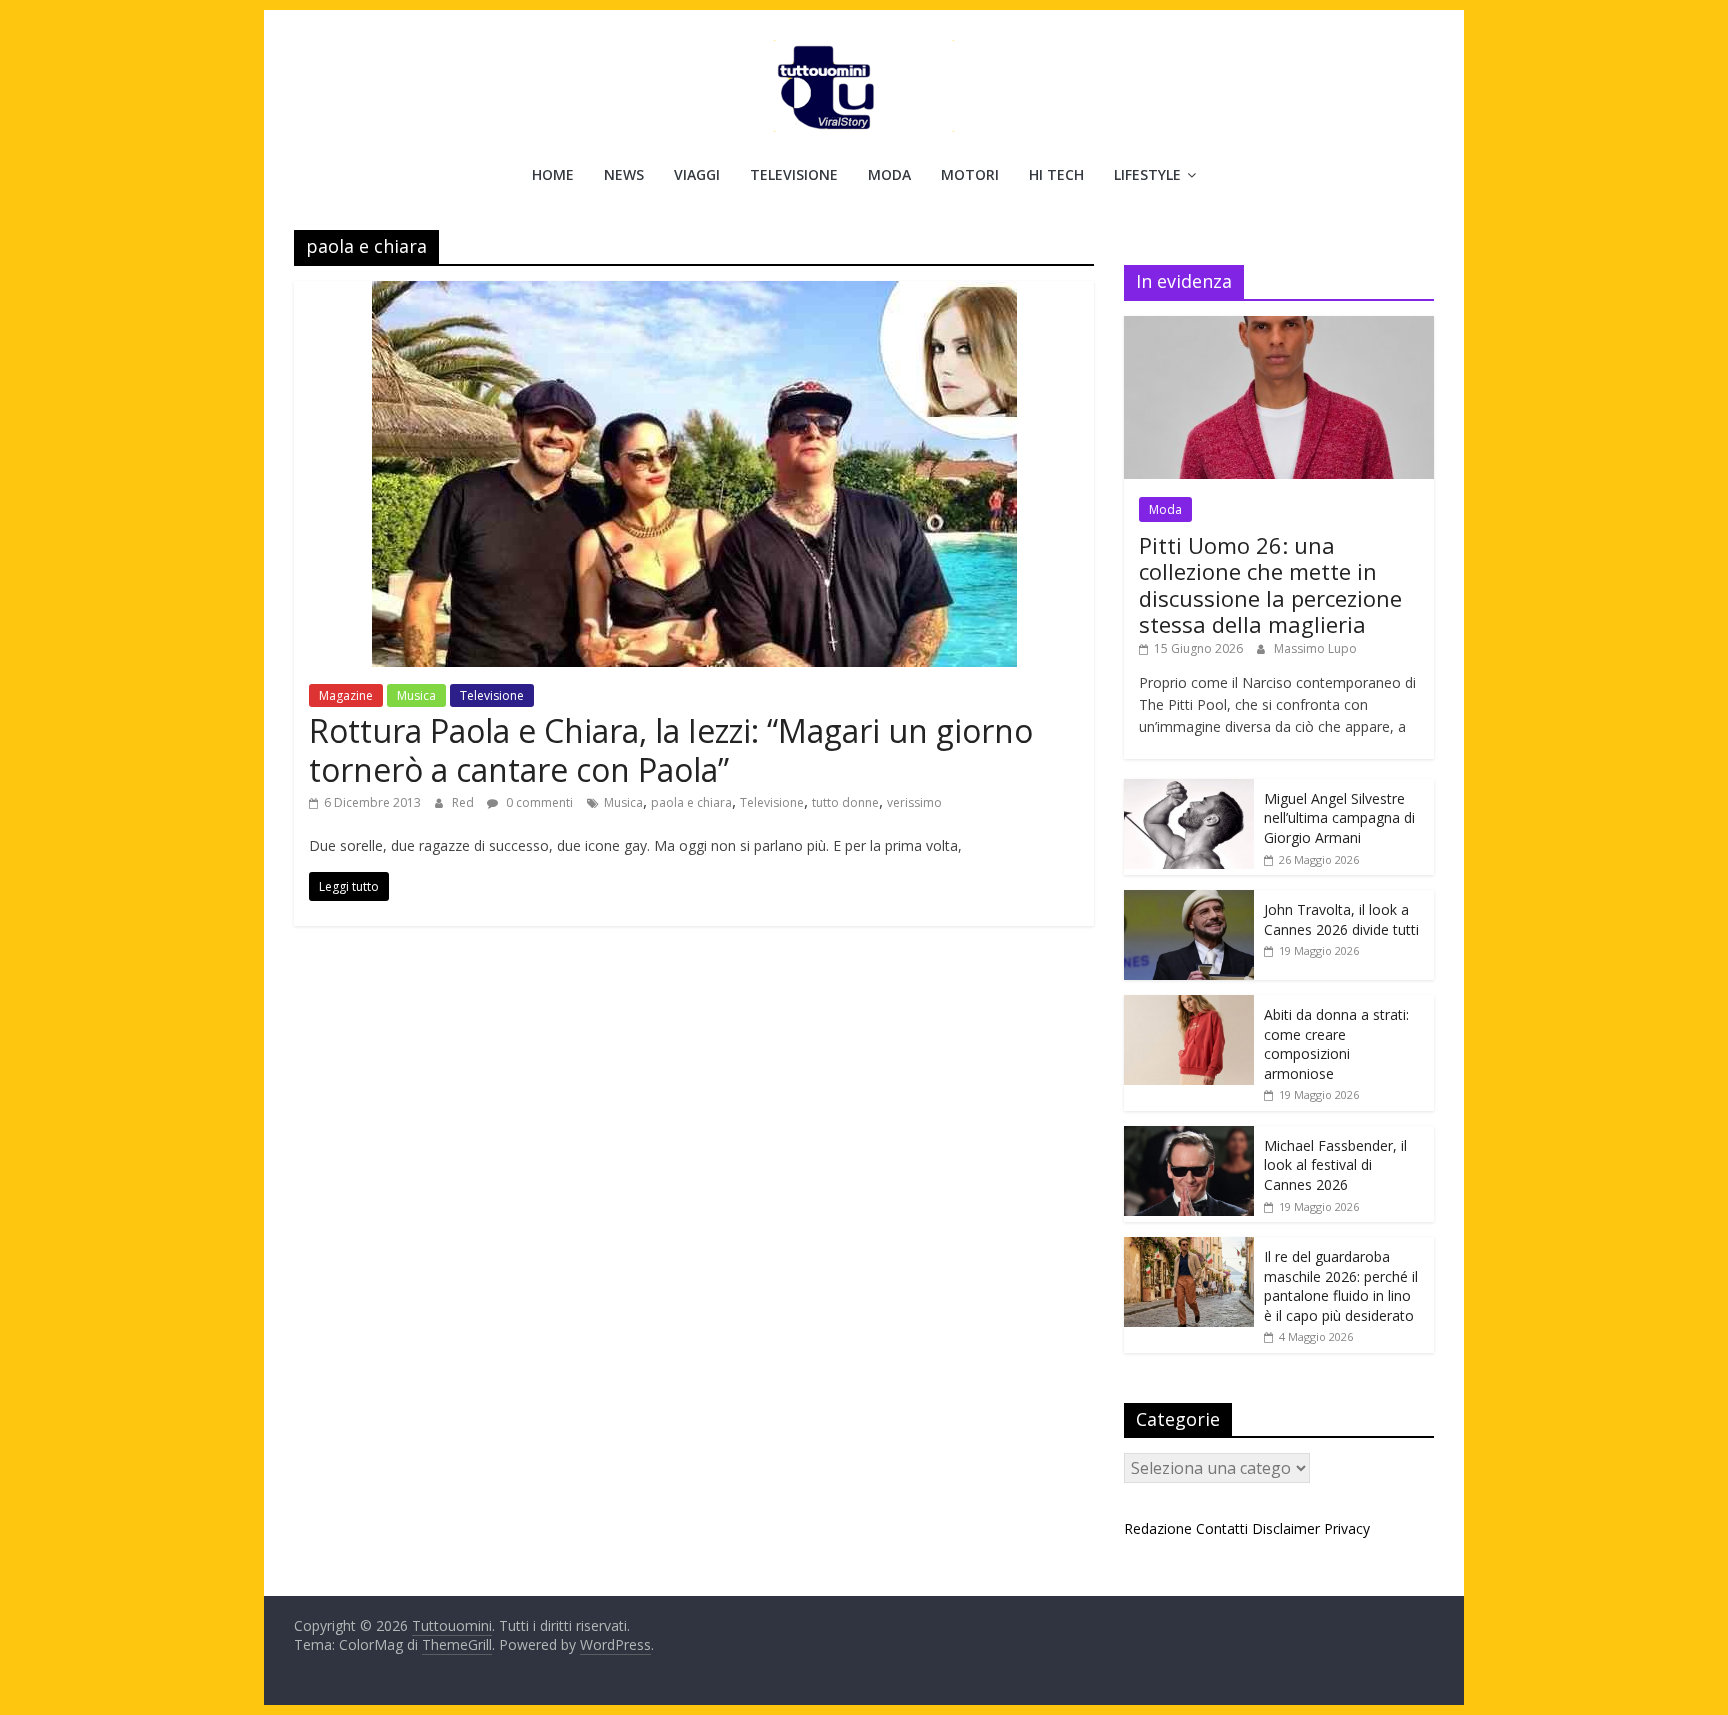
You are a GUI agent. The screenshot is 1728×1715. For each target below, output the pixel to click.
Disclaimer (1286, 1528)
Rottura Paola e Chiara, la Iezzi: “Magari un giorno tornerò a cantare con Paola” (671, 749)
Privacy (1347, 1528)
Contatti (1222, 1528)
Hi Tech (1056, 174)
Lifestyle (1147, 174)
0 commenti (538, 802)
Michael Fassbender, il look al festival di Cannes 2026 (1335, 1165)
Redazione (1158, 1528)
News (624, 174)
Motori (970, 174)
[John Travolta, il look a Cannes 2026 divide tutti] (1189, 900)
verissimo (914, 802)
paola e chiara (691, 802)
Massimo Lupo (1315, 648)
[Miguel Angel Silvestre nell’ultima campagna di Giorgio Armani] (1189, 789)
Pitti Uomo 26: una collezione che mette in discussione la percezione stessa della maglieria (1270, 584)
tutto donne (845, 802)
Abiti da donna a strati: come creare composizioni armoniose (1336, 1044)
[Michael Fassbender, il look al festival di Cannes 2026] (1189, 1136)
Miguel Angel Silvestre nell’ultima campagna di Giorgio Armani (1339, 818)
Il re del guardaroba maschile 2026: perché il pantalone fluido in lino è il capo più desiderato (1341, 1286)
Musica (416, 695)
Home (553, 174)
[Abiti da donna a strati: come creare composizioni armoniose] (1189, 1005)
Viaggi (697, 174)
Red (464, 802)
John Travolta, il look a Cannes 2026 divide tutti (1341, 919)
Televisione (794, 174)
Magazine (346, 695)
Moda (889, 174)
